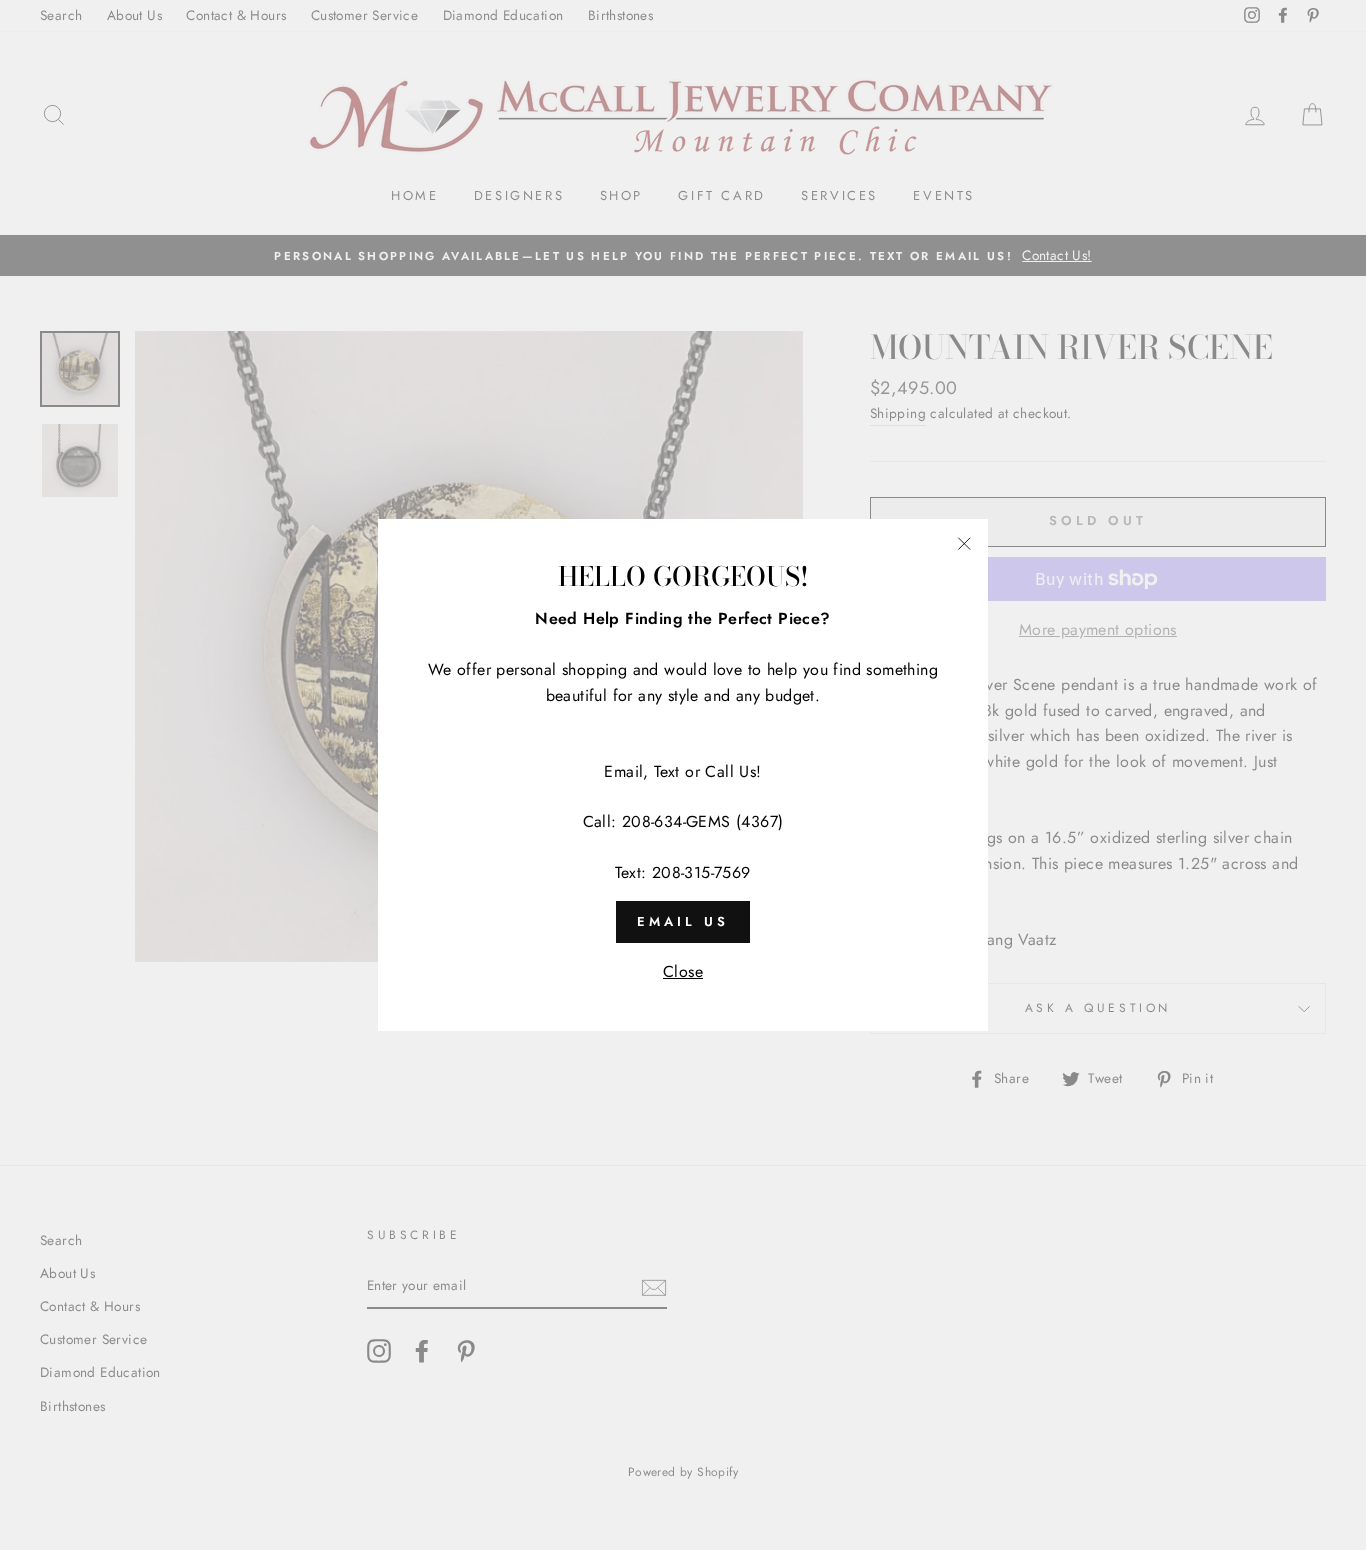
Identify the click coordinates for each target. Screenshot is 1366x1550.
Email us (682, 921)
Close (683, 971)
